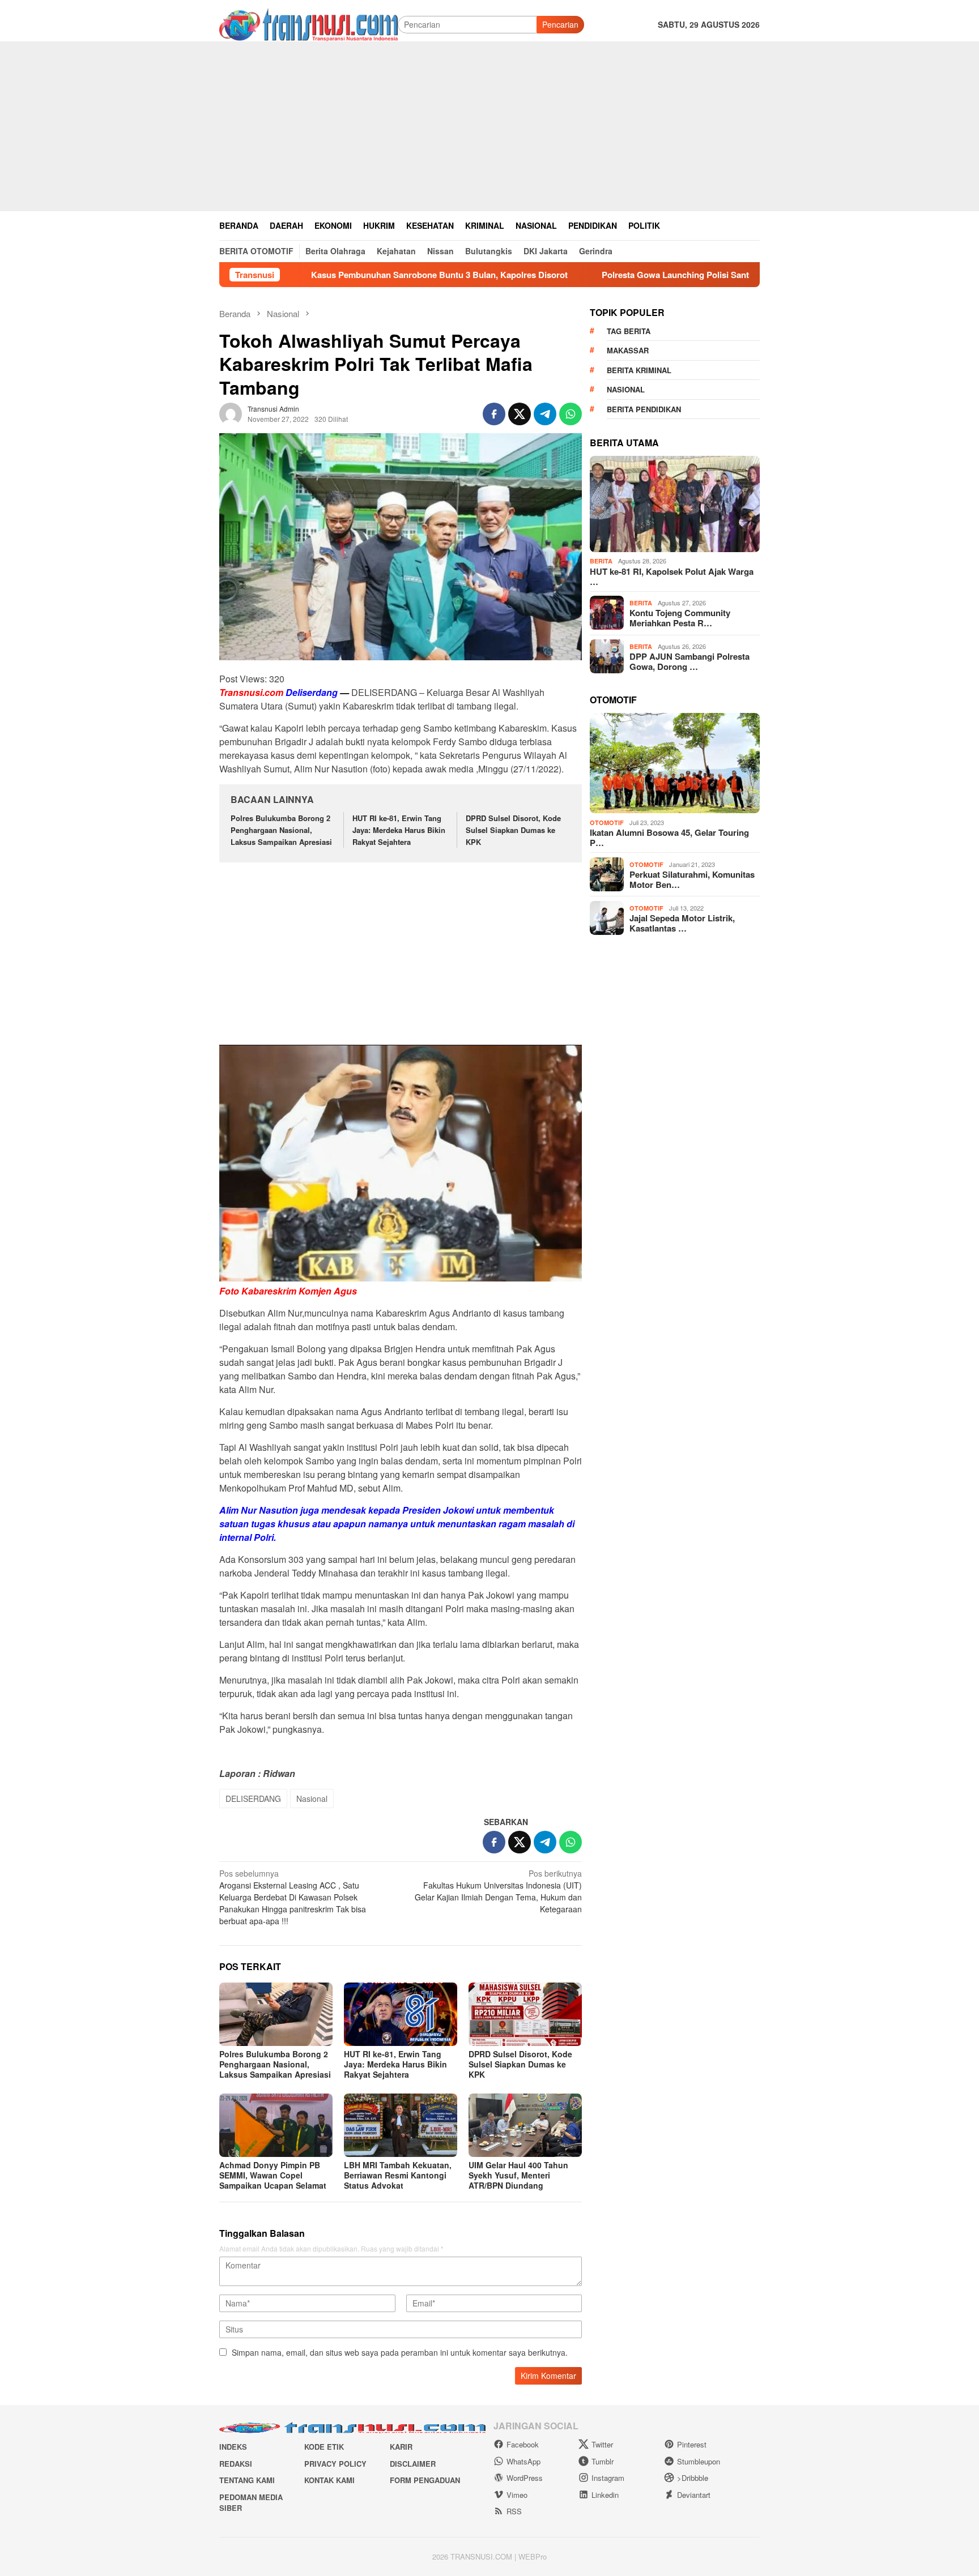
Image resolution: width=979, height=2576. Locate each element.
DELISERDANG (253, 1798)
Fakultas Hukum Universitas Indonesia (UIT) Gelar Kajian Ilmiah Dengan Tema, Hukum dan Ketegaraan (498, 1891)
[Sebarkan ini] (494, 414)
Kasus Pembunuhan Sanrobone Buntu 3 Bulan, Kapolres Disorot (341, 275)
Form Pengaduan (425, 2480)
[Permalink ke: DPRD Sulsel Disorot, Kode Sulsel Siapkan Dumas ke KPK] (525, 2014)
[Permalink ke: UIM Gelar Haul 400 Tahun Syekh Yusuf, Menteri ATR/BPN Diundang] (525, 2125)
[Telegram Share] (545, 414)
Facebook (523, 2444)
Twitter (602, 2444)
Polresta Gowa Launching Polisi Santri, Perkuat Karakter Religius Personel (651, 275)
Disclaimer (413, 2464)
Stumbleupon (699, 2461)
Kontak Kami (329, 2480)
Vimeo (517, 2495)
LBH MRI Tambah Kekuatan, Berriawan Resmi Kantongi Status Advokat (398, 2175)
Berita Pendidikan (644, 409)
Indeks (233, 2447)
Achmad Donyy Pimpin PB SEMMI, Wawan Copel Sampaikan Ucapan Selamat (273, 2175)
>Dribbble (693, 2478)
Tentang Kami (247, 2480)
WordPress (525, 2478)
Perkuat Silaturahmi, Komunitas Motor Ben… (692, 879)
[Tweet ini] (520, 414)
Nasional (312, 1798)
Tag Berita (629, 330)
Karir (401, 2447)
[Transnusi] (308, 23)
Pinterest (692, 2444)
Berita (601, 561)
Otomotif (607, 822)
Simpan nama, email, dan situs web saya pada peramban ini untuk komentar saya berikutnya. (400, 2352)
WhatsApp (523, 2461)
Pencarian (560, 24)
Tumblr (603, 2461)
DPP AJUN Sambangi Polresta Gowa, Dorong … (689, 661)
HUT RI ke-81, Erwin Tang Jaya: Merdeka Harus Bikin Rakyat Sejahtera (399, 830)
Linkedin (605, 2495)
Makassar (628, 350)
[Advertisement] (489, 126)
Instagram (608, 2478)
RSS (514, 2511)
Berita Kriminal (639, 369)
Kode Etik (324, 2447)
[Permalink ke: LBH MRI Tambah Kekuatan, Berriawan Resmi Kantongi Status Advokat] (401, 2125)
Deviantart (694, 2495)
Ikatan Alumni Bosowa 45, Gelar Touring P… (669, 838)
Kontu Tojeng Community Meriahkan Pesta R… (680, 618)
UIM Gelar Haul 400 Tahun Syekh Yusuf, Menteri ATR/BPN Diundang (518, 2175)
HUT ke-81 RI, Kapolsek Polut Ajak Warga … (672, 576)
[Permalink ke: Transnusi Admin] (231, 412)
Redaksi (236, 2464)
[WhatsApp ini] (571, 414)
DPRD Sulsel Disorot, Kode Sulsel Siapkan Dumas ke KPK (513, 830)
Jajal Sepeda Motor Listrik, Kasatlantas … (682, 923)
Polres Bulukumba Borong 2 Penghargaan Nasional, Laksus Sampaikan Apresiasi (281, 830)
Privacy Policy (335, 2464)
